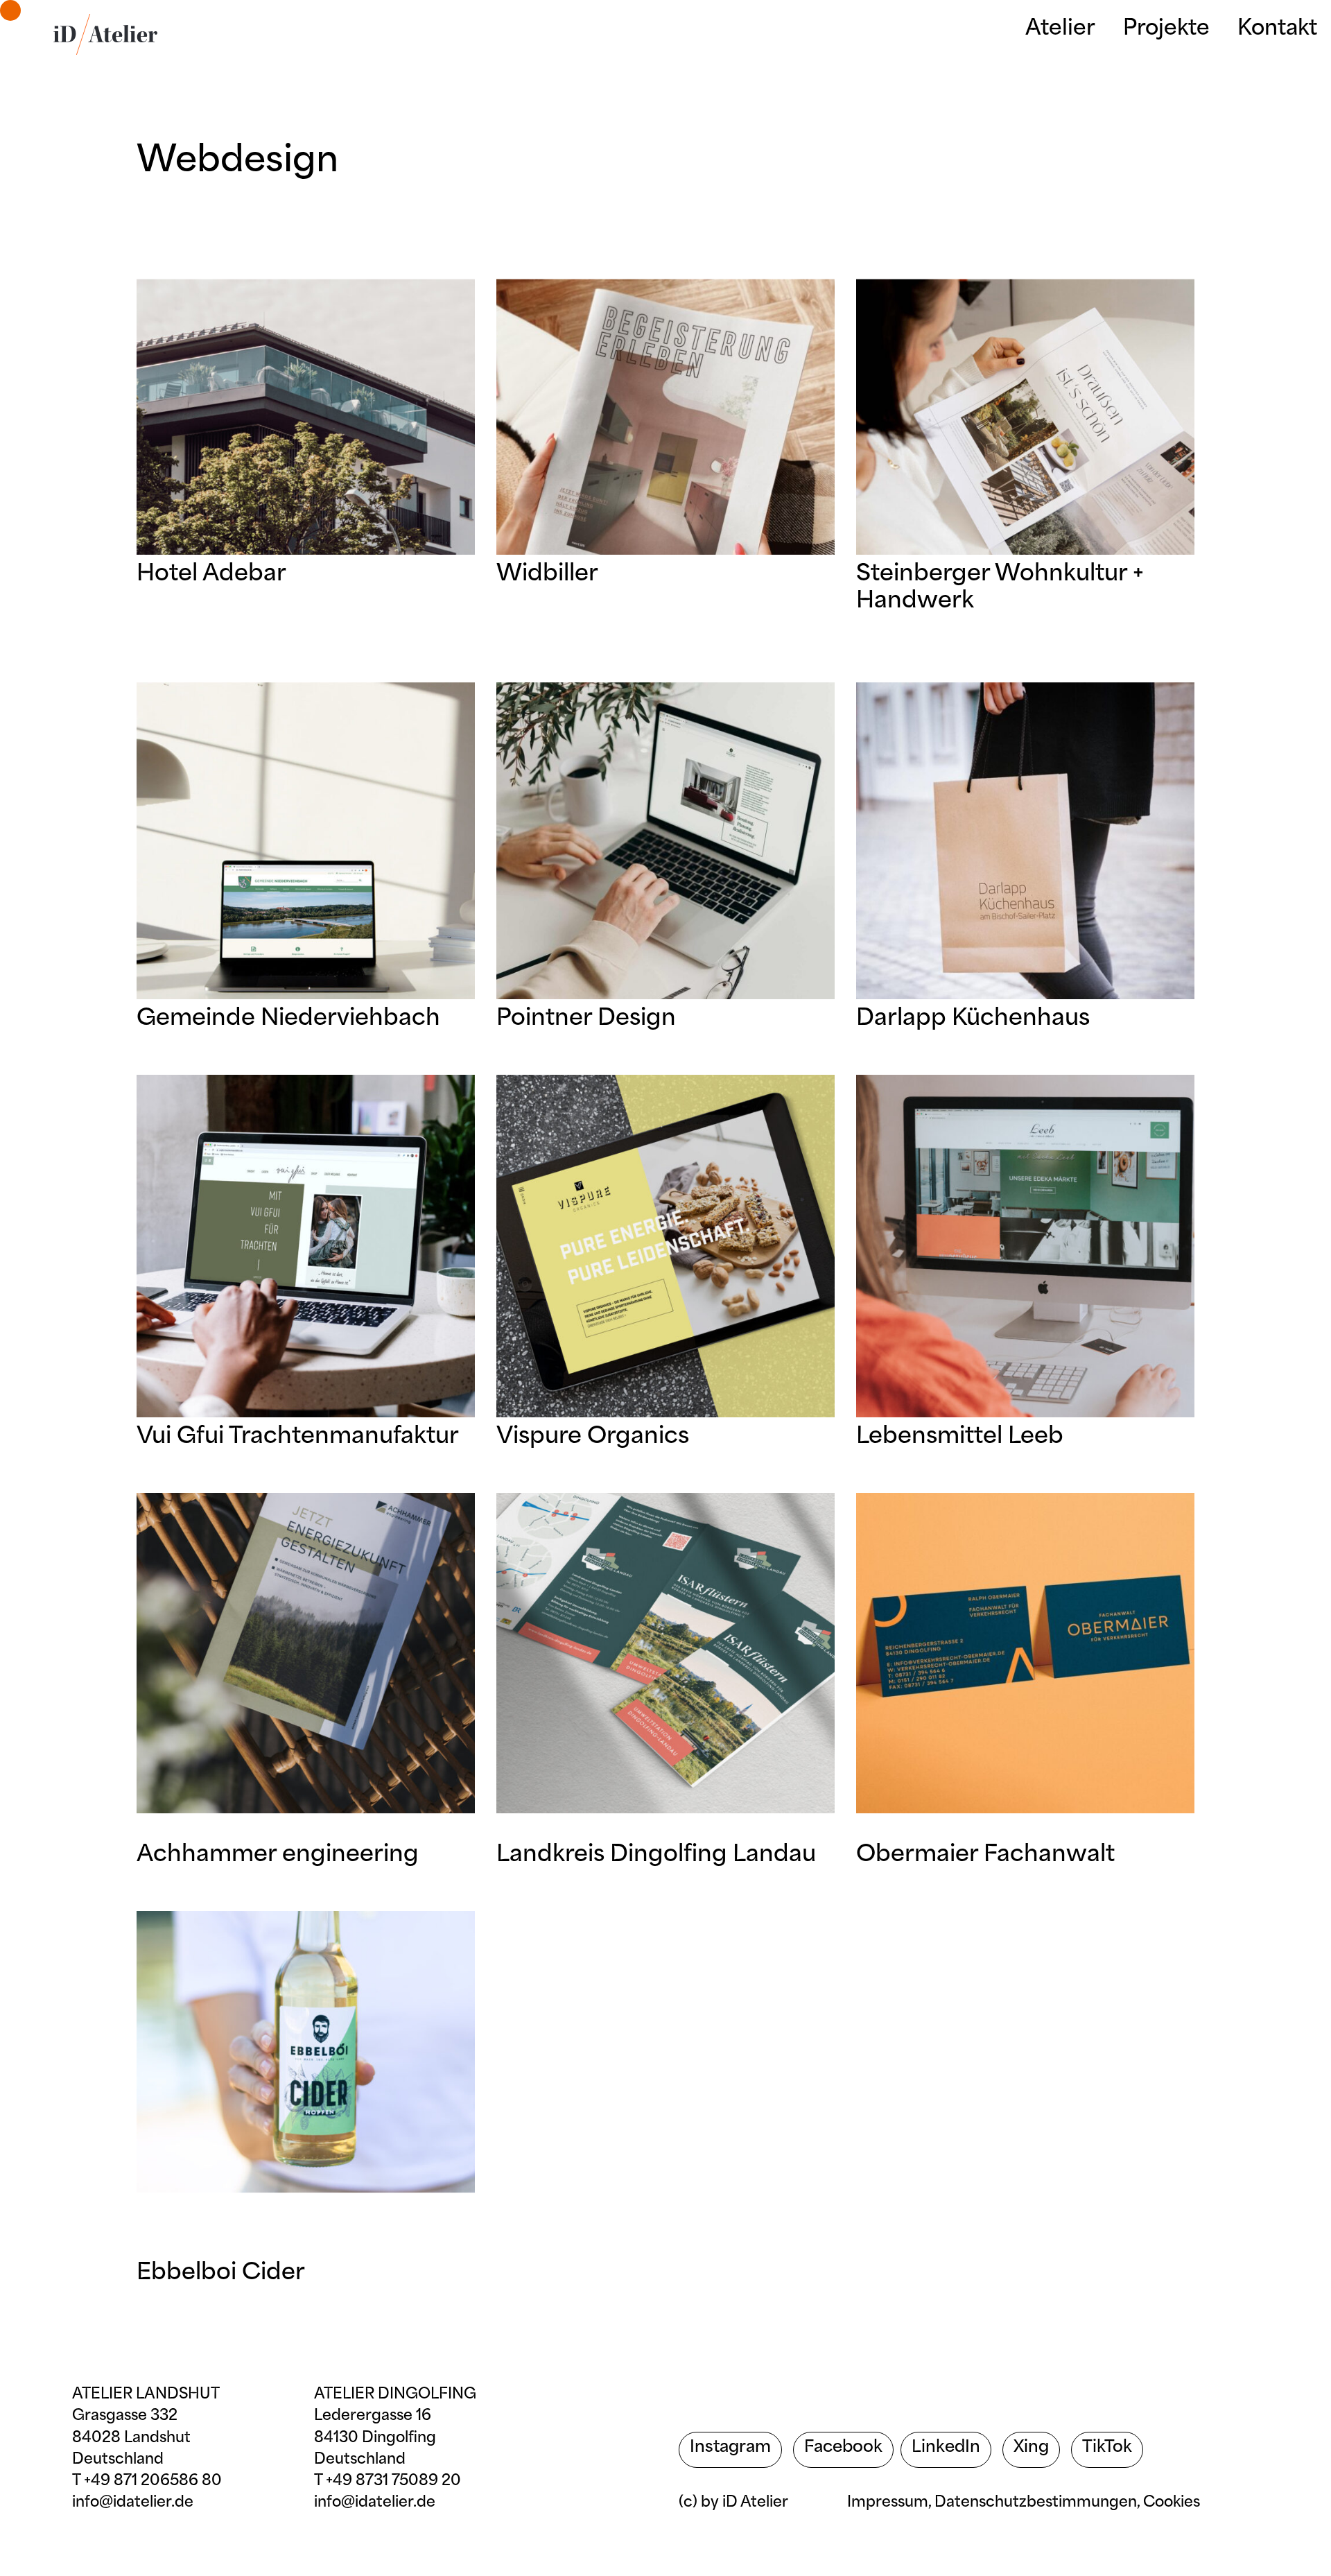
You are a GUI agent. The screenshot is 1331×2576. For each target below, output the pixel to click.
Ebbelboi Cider (221, 2274)
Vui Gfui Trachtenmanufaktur (298, 1437)
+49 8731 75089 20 (393, 2481)
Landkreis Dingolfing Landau (656, 1856)
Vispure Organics (593, 1437)
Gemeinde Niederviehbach (288, 1019)
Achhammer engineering (278, 1856)
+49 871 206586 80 (153, 2481)
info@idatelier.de (133, 2503)
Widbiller (547, 575)
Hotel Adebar (211, 575)
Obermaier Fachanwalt (985, 1856)
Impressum (888, 2503)
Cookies (1172, 2503)
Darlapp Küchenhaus (973, 1019)
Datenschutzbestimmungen (1036, 2503)
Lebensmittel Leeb (960, 1437)
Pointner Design (586, 1019)
